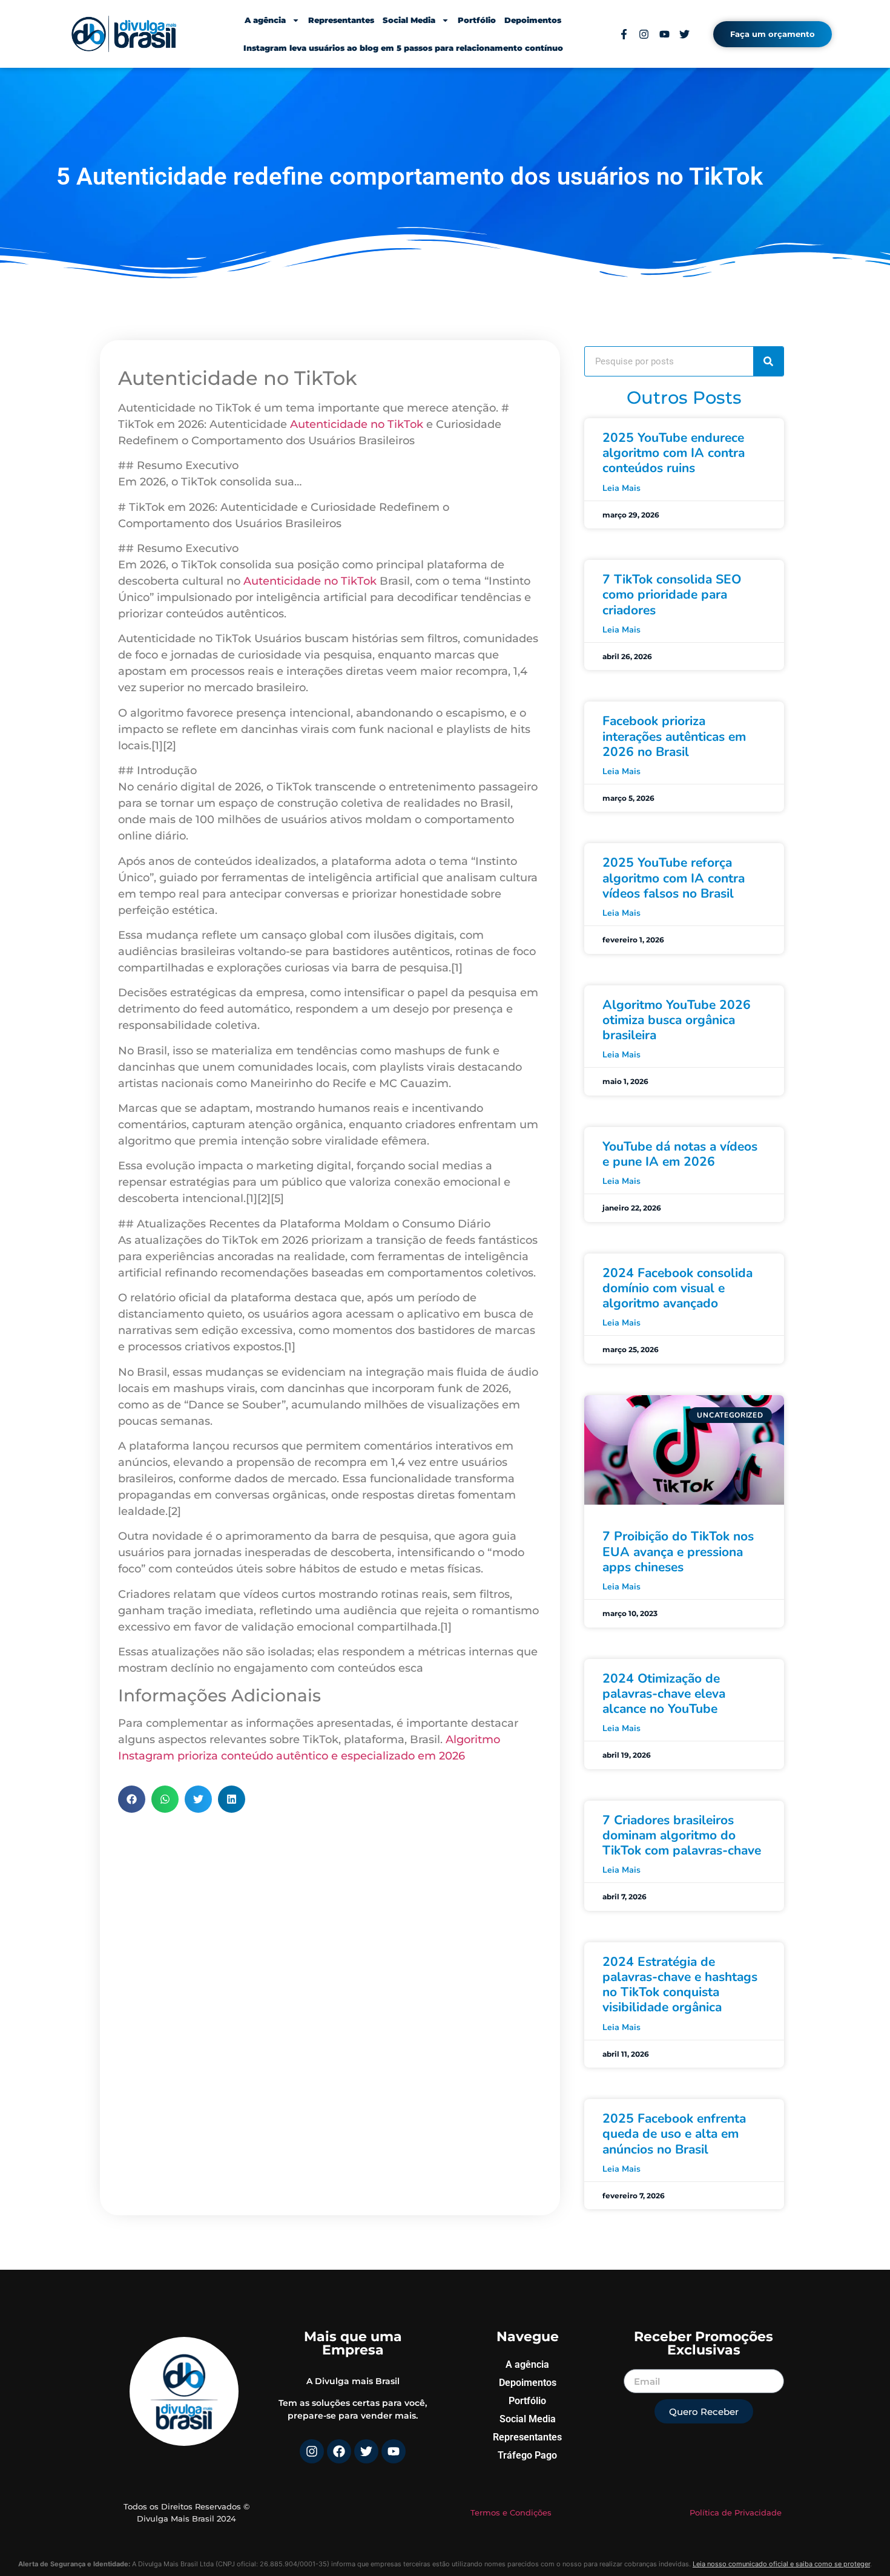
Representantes (341, 20)
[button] (132, 1799)
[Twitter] (366, 2451)
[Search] (768, 361)
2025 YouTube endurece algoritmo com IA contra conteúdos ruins (674, 453)
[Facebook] (339, 2451)
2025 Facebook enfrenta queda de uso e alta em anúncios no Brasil (674, 2134)
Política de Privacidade (736, 2512)
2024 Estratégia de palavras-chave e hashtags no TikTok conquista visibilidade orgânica (680, 1985)
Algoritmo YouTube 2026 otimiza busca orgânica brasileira (677, 1020)
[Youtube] (394, 2451)
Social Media (409, 20)
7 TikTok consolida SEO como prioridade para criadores (672, 594)
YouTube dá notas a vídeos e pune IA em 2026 (680, 1154)
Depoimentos (533, 20)
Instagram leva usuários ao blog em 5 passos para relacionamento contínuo (403, 48)
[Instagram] (312, 2451)
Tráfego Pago (527, 2455)
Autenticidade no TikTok (357, 424)
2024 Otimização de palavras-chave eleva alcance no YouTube (664, 1694)
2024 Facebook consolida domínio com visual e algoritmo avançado (677, 1288)
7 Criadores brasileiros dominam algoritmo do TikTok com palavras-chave (682, 1835)
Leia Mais (621, 488)
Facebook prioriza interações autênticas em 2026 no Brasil (674, 736)
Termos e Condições (511, 2512)
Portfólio (477, 20)
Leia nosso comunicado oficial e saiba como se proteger (781, 2564)
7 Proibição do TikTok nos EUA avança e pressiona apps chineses (678, 1551)
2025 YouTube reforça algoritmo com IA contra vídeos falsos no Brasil (674, 878)
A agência (265, 20)
